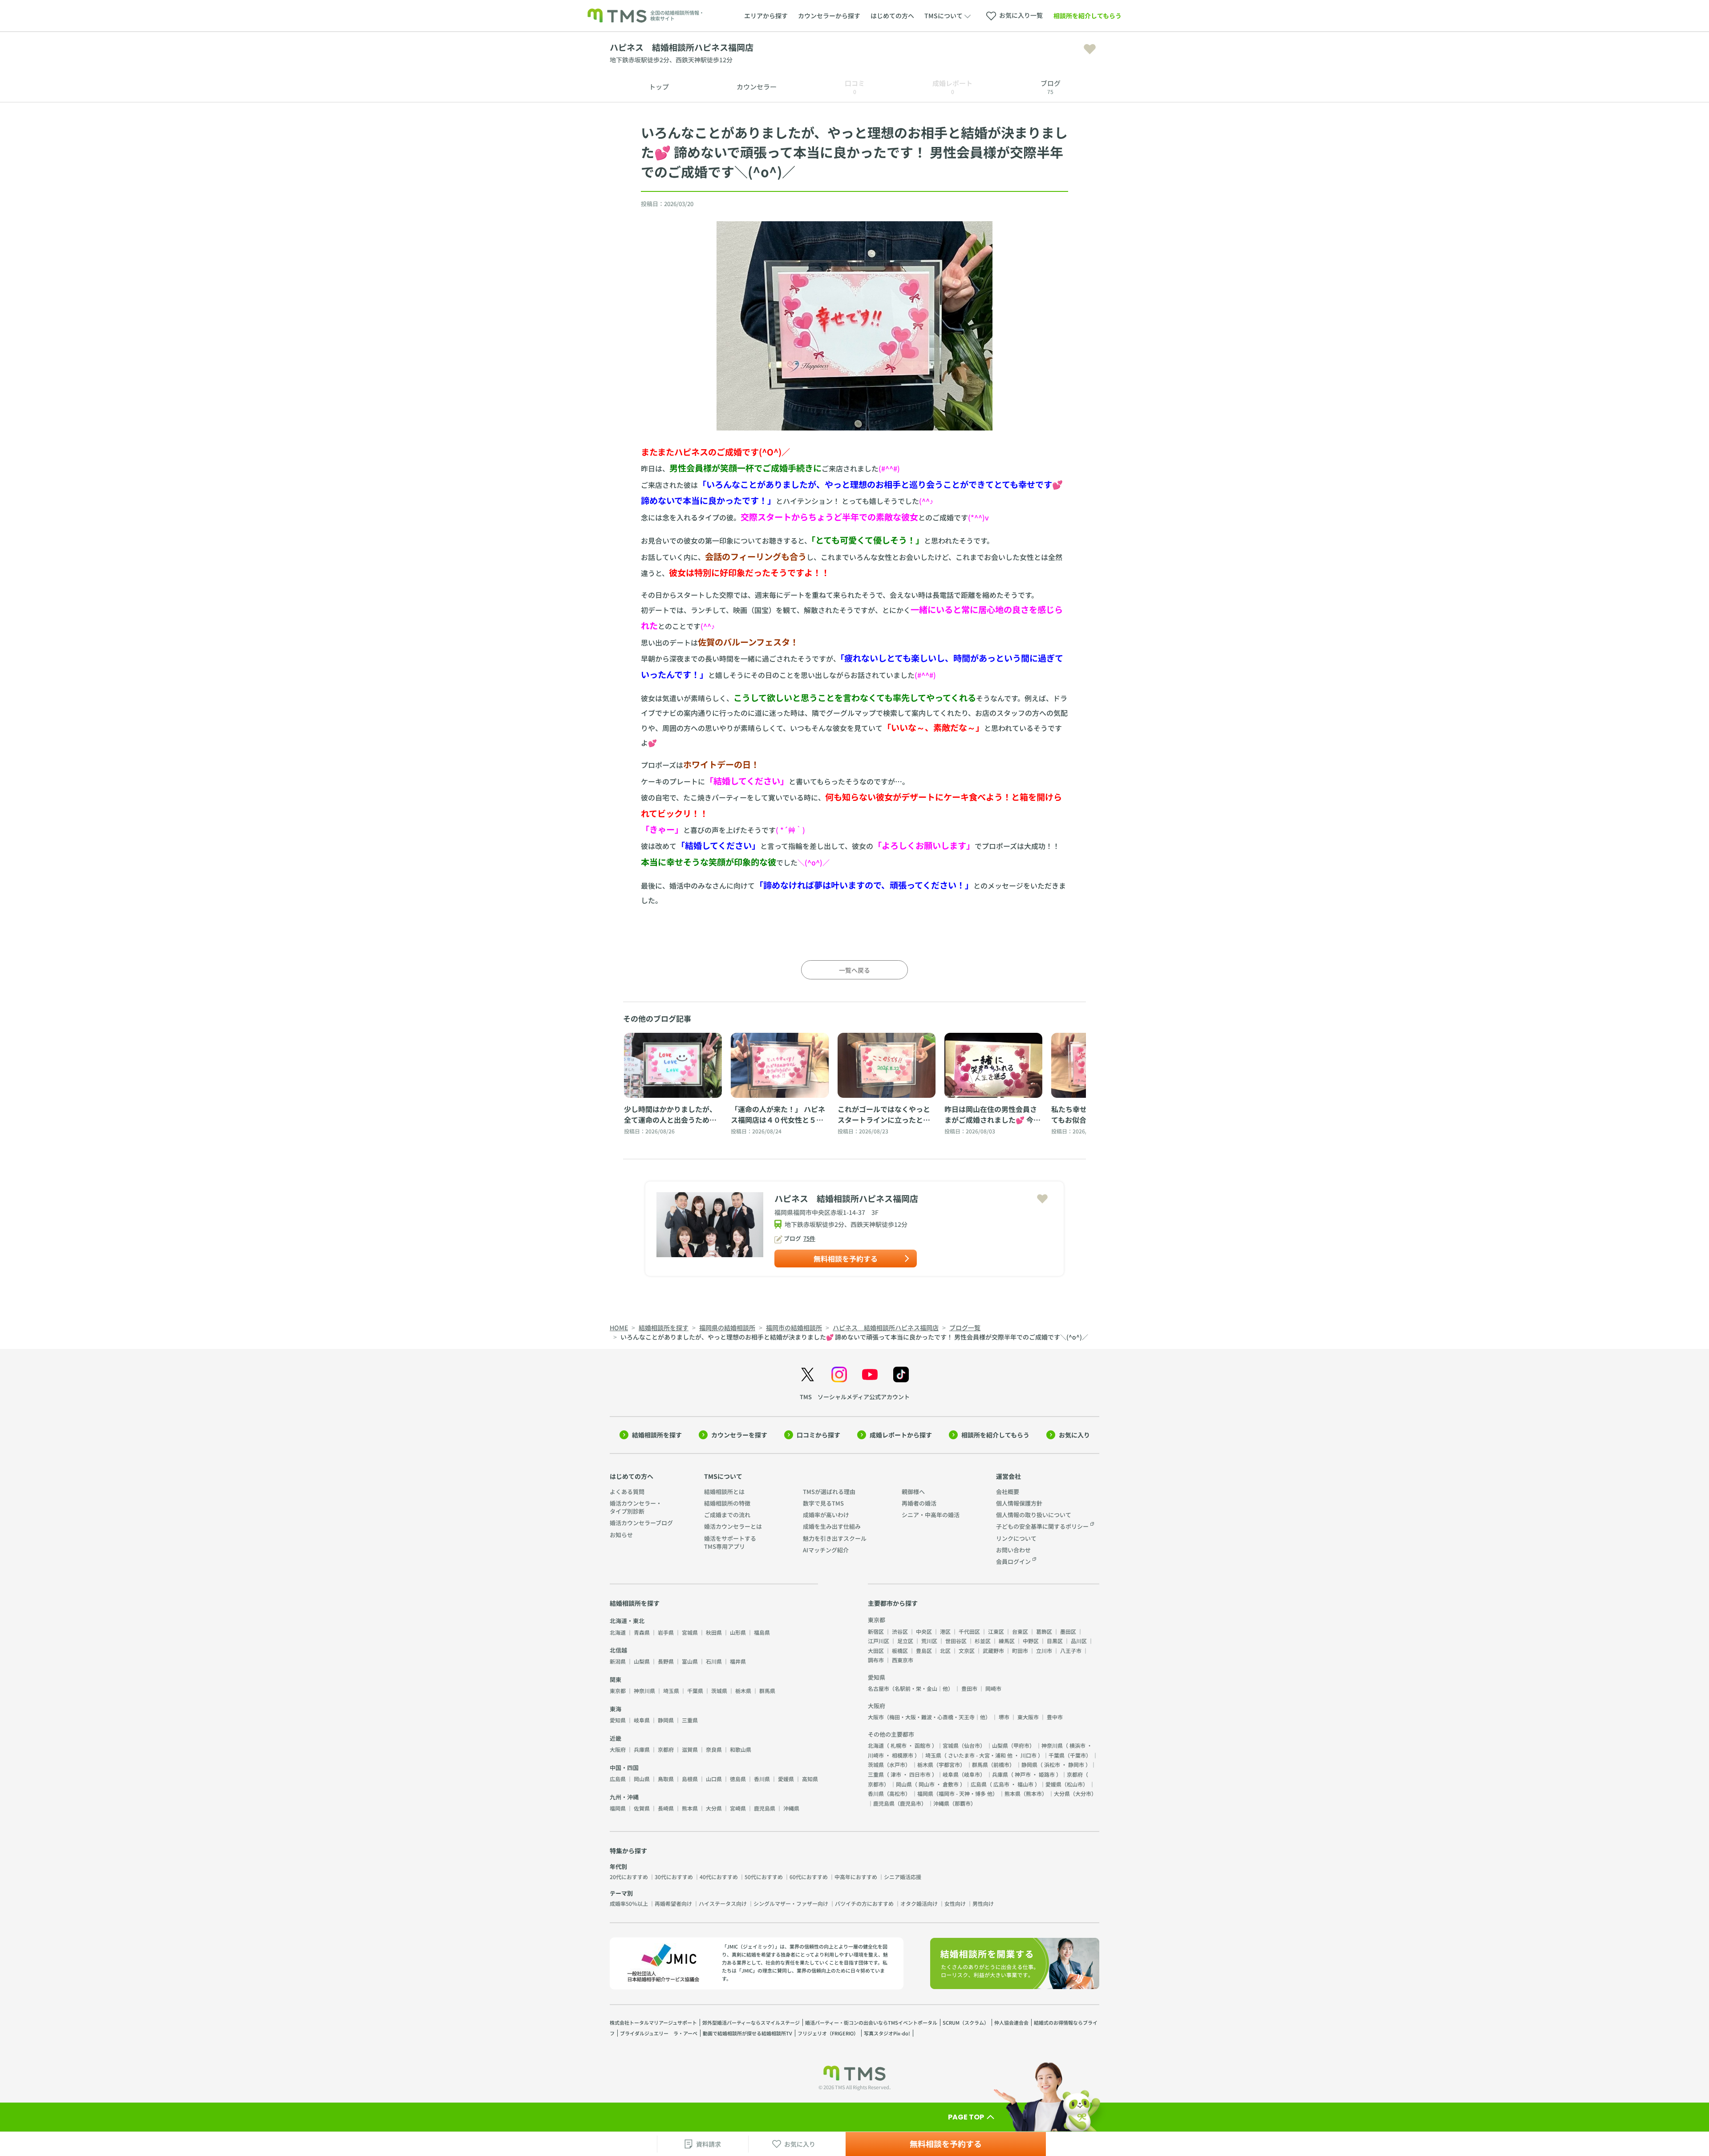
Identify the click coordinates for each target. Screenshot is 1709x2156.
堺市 (1004, 1717)
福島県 (762, 1632)
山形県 (738, 1632)
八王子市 (1071, 1650)
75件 (809, 1238)
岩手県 (666, 1632)
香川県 (762, 1779)
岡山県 (642, 1779)
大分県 (714, 1808)
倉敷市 (951, 1784)
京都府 (666, 1749)
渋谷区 (900, 1631)
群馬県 (767, 1691)
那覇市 (963, 1803)
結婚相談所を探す (657, 1435)
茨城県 (719, 1691)
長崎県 (666, 1808)
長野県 (666, 1661)
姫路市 (1047, 1774)
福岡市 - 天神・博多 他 (966, 1793)
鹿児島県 (765, 1808)
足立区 (905, 1641)
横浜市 (1077, 1745)
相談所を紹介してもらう (1087, 16)
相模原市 (903, 1755)
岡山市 (927, 1784)
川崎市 (876, 1755)
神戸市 (1023, 1774)
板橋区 (900, 1650)
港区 (945, 1631)
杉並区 (983, 1641)
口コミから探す (818, 1435)
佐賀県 (642, 1808)
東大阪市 (1028, 1717)
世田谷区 (956, 1641)
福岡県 (618, 1808)
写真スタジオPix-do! (887, 2033)
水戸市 (897, 1764)
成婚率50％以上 (629, 1903)
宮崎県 (738, 1808)
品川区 (1079, 1641)
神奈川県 (644, 1691)
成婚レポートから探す (901, 1435)
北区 (945, 1650)
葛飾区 (1044, 1631)
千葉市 (1078, 1755)
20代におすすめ (629, 1877)
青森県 (642, 1632)
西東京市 (903, 1660)
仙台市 (972, 1745)
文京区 (967, 1650)
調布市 (876, 1660)
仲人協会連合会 (1011, 2022)
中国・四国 (624, 1768)
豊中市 (1055, 1717)
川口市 (1029, 1755)
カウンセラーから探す (829, 16)
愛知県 (618, 1720)
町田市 (1020, 1650)
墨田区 (1068, 1631)
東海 (616, 1709)
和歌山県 (741, 1749)
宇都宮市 (949, 1764)
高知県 (810, 1779)
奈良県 (714, 1749)
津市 (896, 1774)
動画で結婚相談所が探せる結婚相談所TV (747, 2033)
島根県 (690, 1779)
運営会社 (1008, 1476)
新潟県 (618, 1661)
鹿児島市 (911, 1803)
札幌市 (899, 1745)
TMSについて (723, 1476)
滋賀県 (690, 1749)
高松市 (897, 1793)
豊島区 (924, 1650)
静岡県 (666, 1720)
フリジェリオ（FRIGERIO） (828, 2033)
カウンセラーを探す (739, 1435)
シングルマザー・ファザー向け (791, 1903)
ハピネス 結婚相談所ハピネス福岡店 (846, 1198)
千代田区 (969, 1631)
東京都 (618, 1691)
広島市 (1001, 1784)
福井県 (738, 1661)
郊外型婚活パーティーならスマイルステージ (751, 2022)
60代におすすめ (809, 1877)
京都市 (876, 1784)
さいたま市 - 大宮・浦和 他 (980, 1755)
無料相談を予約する (846, 1259)
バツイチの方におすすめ (864, 1903)
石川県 (714, 1661)
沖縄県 (791, 1808)
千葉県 (695, 1691)
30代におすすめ (674, 1877)
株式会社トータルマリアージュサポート (653, 2022)
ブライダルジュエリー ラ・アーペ (659, 2033)
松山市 (1075, 1784)
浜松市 (1052, 1764)
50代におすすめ (764, 1877)
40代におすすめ (719, 1877)
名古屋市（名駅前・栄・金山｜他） (911, 1688)
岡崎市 (993, 1688)
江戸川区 (879, 1641)
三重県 (690, 1720)
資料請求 (709, 2144)
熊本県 (690, 1808)
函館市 (923, 1745)
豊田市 (969, 1688)
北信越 (618, 1650)
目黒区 (1055, 1641)
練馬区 (1007, 1641)
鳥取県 (666, 1779)
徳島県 (738, 1779)
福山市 (1025, 1784)
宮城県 (690, 1632)
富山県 (690, 1661)
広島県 (618, 1779)
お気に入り (1074, 1435)
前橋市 (1001, 1764)
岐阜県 (642, 1720)
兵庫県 (642, 1749)
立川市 (1044, 1650)
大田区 (876, 1650)
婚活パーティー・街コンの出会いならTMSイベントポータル (871, 2022)
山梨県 (642, 1661)
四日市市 (920, 1774)
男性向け (983, 1903)
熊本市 (1034, 1793)
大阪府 (618, 1749)
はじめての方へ (892, 16)
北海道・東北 (627, 1621)
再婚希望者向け (673, 1903)
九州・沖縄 (624, 1797)
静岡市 (1076, 1764)
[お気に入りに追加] (1090, 49)
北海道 (618, 1632)
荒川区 (929, 1641)
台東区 (1020, 1631)
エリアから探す (766, 16)
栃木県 (743, 1691)
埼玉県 (671, 1691)
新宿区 (876, 1631)
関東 (616, 1679)
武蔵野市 (993, 1650)
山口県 (714, 1779)
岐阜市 (972, 1774)
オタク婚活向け (919, 1903)
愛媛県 (786, 1779)
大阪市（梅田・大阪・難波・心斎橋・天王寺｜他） (929, 1717)
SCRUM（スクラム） (966, 2022)
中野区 (1031, 1641)
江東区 (996, 1631)
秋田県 (714, 1632)
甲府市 (1021, 1745)
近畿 (616, 1738)
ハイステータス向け (723, 1903)
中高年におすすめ (856, 1877)
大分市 (1083, 1793)
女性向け (955, 1903)
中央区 (924, 1631)
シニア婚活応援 (903, 1877)
